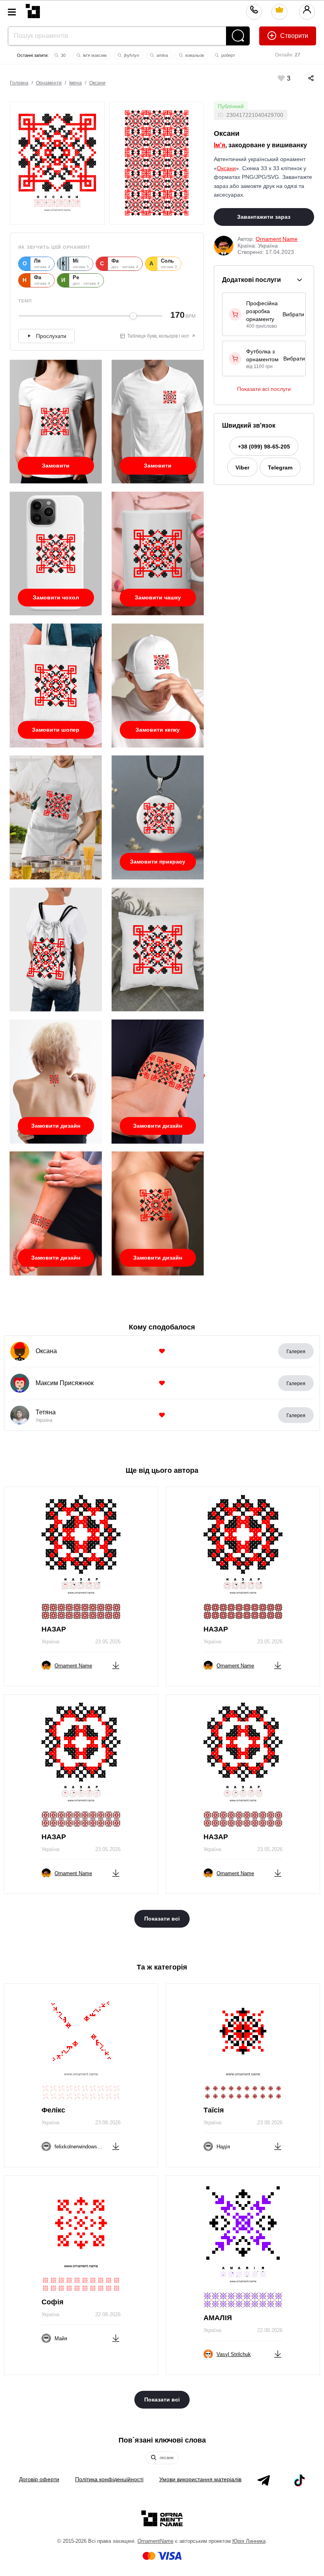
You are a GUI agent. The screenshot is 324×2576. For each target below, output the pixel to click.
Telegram (280, 468)
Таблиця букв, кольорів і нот (158, 336)
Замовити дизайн (56, 1126)
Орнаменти (49, 83)
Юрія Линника (249, 2541)
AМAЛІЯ (218, 2318)
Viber (242, 468)
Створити (293, 36)
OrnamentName (155, 2541)
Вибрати (293, 314)
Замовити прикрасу (158, 862)
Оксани (97, 83)
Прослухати (51, 336)
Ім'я (219, 145)
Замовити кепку (158, 730)
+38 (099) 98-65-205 (264, 447)
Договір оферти (39, 2479)
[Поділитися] (303, 78)
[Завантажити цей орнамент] (116, 1664)
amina (162, 55)
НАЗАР (54, 1629)
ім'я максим (94, 55)
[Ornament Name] (33, 9)
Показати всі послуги (264, 389)
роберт (228, 55)
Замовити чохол (56, 597)
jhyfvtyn (131, 55)
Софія (53, 2302)
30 (63, 55)
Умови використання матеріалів (200, 2479)
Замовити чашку (158, 597)
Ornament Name (277, 239)
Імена (75, 83)
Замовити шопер (56, 730)
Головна (19, 83)
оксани (166, 2458)
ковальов (194, 55)
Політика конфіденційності (109, 2479)
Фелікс (53, 2110)
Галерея (296, 1352)
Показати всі (162, 1919)
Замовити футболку (56, 468)
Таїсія (214, 2110)
